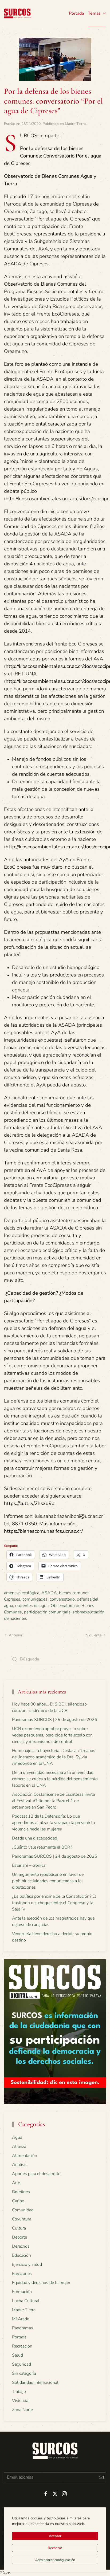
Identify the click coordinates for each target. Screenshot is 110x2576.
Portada (76, 13)
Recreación (22, 2346)
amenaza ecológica (22, 1593)
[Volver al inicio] (17, 13)
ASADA (49, 1593)
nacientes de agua (32, 1606)
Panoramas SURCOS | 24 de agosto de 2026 (55, 1856)
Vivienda (20, 2401)
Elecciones (22, 2274)
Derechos (21, 2246)
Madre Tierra (75, 124)
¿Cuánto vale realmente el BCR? (42, 1847)
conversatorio (62, 1599)
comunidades (35, 1599)
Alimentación (25, 2156)
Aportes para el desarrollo (36, 2174)
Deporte (19, 2237)
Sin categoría (24, 2373)
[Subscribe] (101, 2477)
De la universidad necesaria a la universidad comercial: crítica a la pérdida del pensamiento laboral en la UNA (55, 1779)
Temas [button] (94, 13)
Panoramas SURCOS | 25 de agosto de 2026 (55, 1720)
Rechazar (55, 2548)
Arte (16, 2183)
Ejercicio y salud (27, 2264)
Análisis (20, 2165)
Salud (17, 2355)
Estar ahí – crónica (29, 1865)
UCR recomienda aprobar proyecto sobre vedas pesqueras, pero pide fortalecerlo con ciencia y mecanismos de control (52, 1735)
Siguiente (94, 1635)
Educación (21, 2255)
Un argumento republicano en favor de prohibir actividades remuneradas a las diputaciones (48, 1881)
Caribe (18, 2201)
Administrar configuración (55, 2560)
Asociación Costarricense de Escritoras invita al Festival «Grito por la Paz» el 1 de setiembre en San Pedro (53, 1801)
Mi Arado (21, 2319)
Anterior (16, 1635)
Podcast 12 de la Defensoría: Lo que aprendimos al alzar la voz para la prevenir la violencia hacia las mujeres (53, 1823)
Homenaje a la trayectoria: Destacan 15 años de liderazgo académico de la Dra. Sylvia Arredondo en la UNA (54, 1757)
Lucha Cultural (26, 2301)
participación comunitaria (47, 1612)
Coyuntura (22, 2219)
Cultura (19, 2228)
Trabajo (19, 2392)
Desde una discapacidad (35, 1838)
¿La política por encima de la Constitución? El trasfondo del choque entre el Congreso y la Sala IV (54, 1903)
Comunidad (23, 2210)
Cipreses (12, 1599)
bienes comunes (74, 1593)
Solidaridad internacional (35, 2382)
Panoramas (23, 2328)
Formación (22, 2292)
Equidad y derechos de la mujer (41, 2283)
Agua (17, 2137)
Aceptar (55, 2536)
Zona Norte (22, 2410)
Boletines (21, 2192)
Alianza (19, 2146)
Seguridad (21, 2364)
